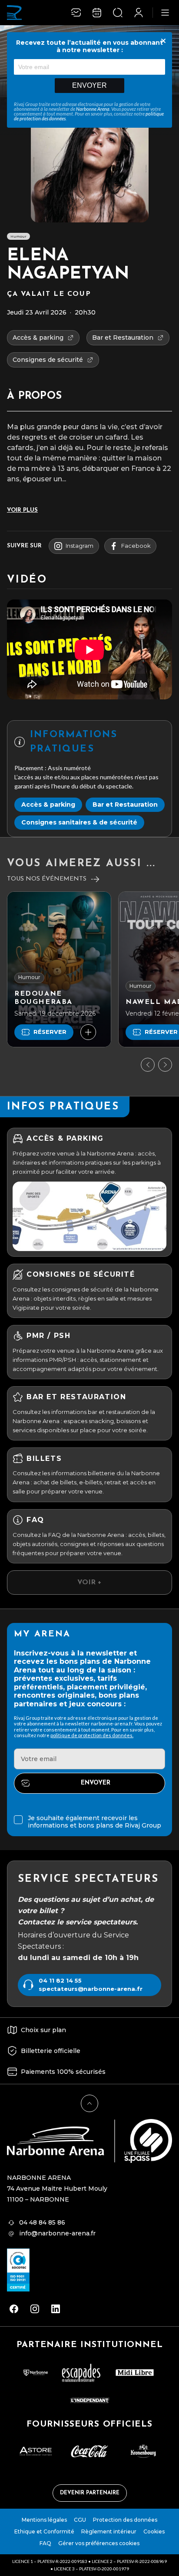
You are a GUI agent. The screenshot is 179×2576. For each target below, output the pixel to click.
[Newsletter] (76, 13)
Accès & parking (48, 805)
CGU (80, 2520)
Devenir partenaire (90, 2493)
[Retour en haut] (89, 2103)
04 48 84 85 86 (42, 2222)
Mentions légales (44, 2520)
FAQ (45, 2543)
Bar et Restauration (125, 805)
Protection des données (125, 2520)
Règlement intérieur (109, 2531)
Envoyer (89, 85)
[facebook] (14, 2309)
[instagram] (35, 2309)
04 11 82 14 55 (60, 1981)
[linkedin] (56, 2309)
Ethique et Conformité (44, 2531)
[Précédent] (148, 1065)
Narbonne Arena (93, 109)
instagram (80, 546)
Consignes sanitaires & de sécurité (79, 822)
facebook (136, 546)
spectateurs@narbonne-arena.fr (91, 1989)
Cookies (154, 2531)
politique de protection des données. (92, 1735)
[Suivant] (165, 1065)
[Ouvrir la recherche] (118, 13)
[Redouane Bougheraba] (59, 969)
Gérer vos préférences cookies (99, 2543)
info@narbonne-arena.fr (57, 2233)
